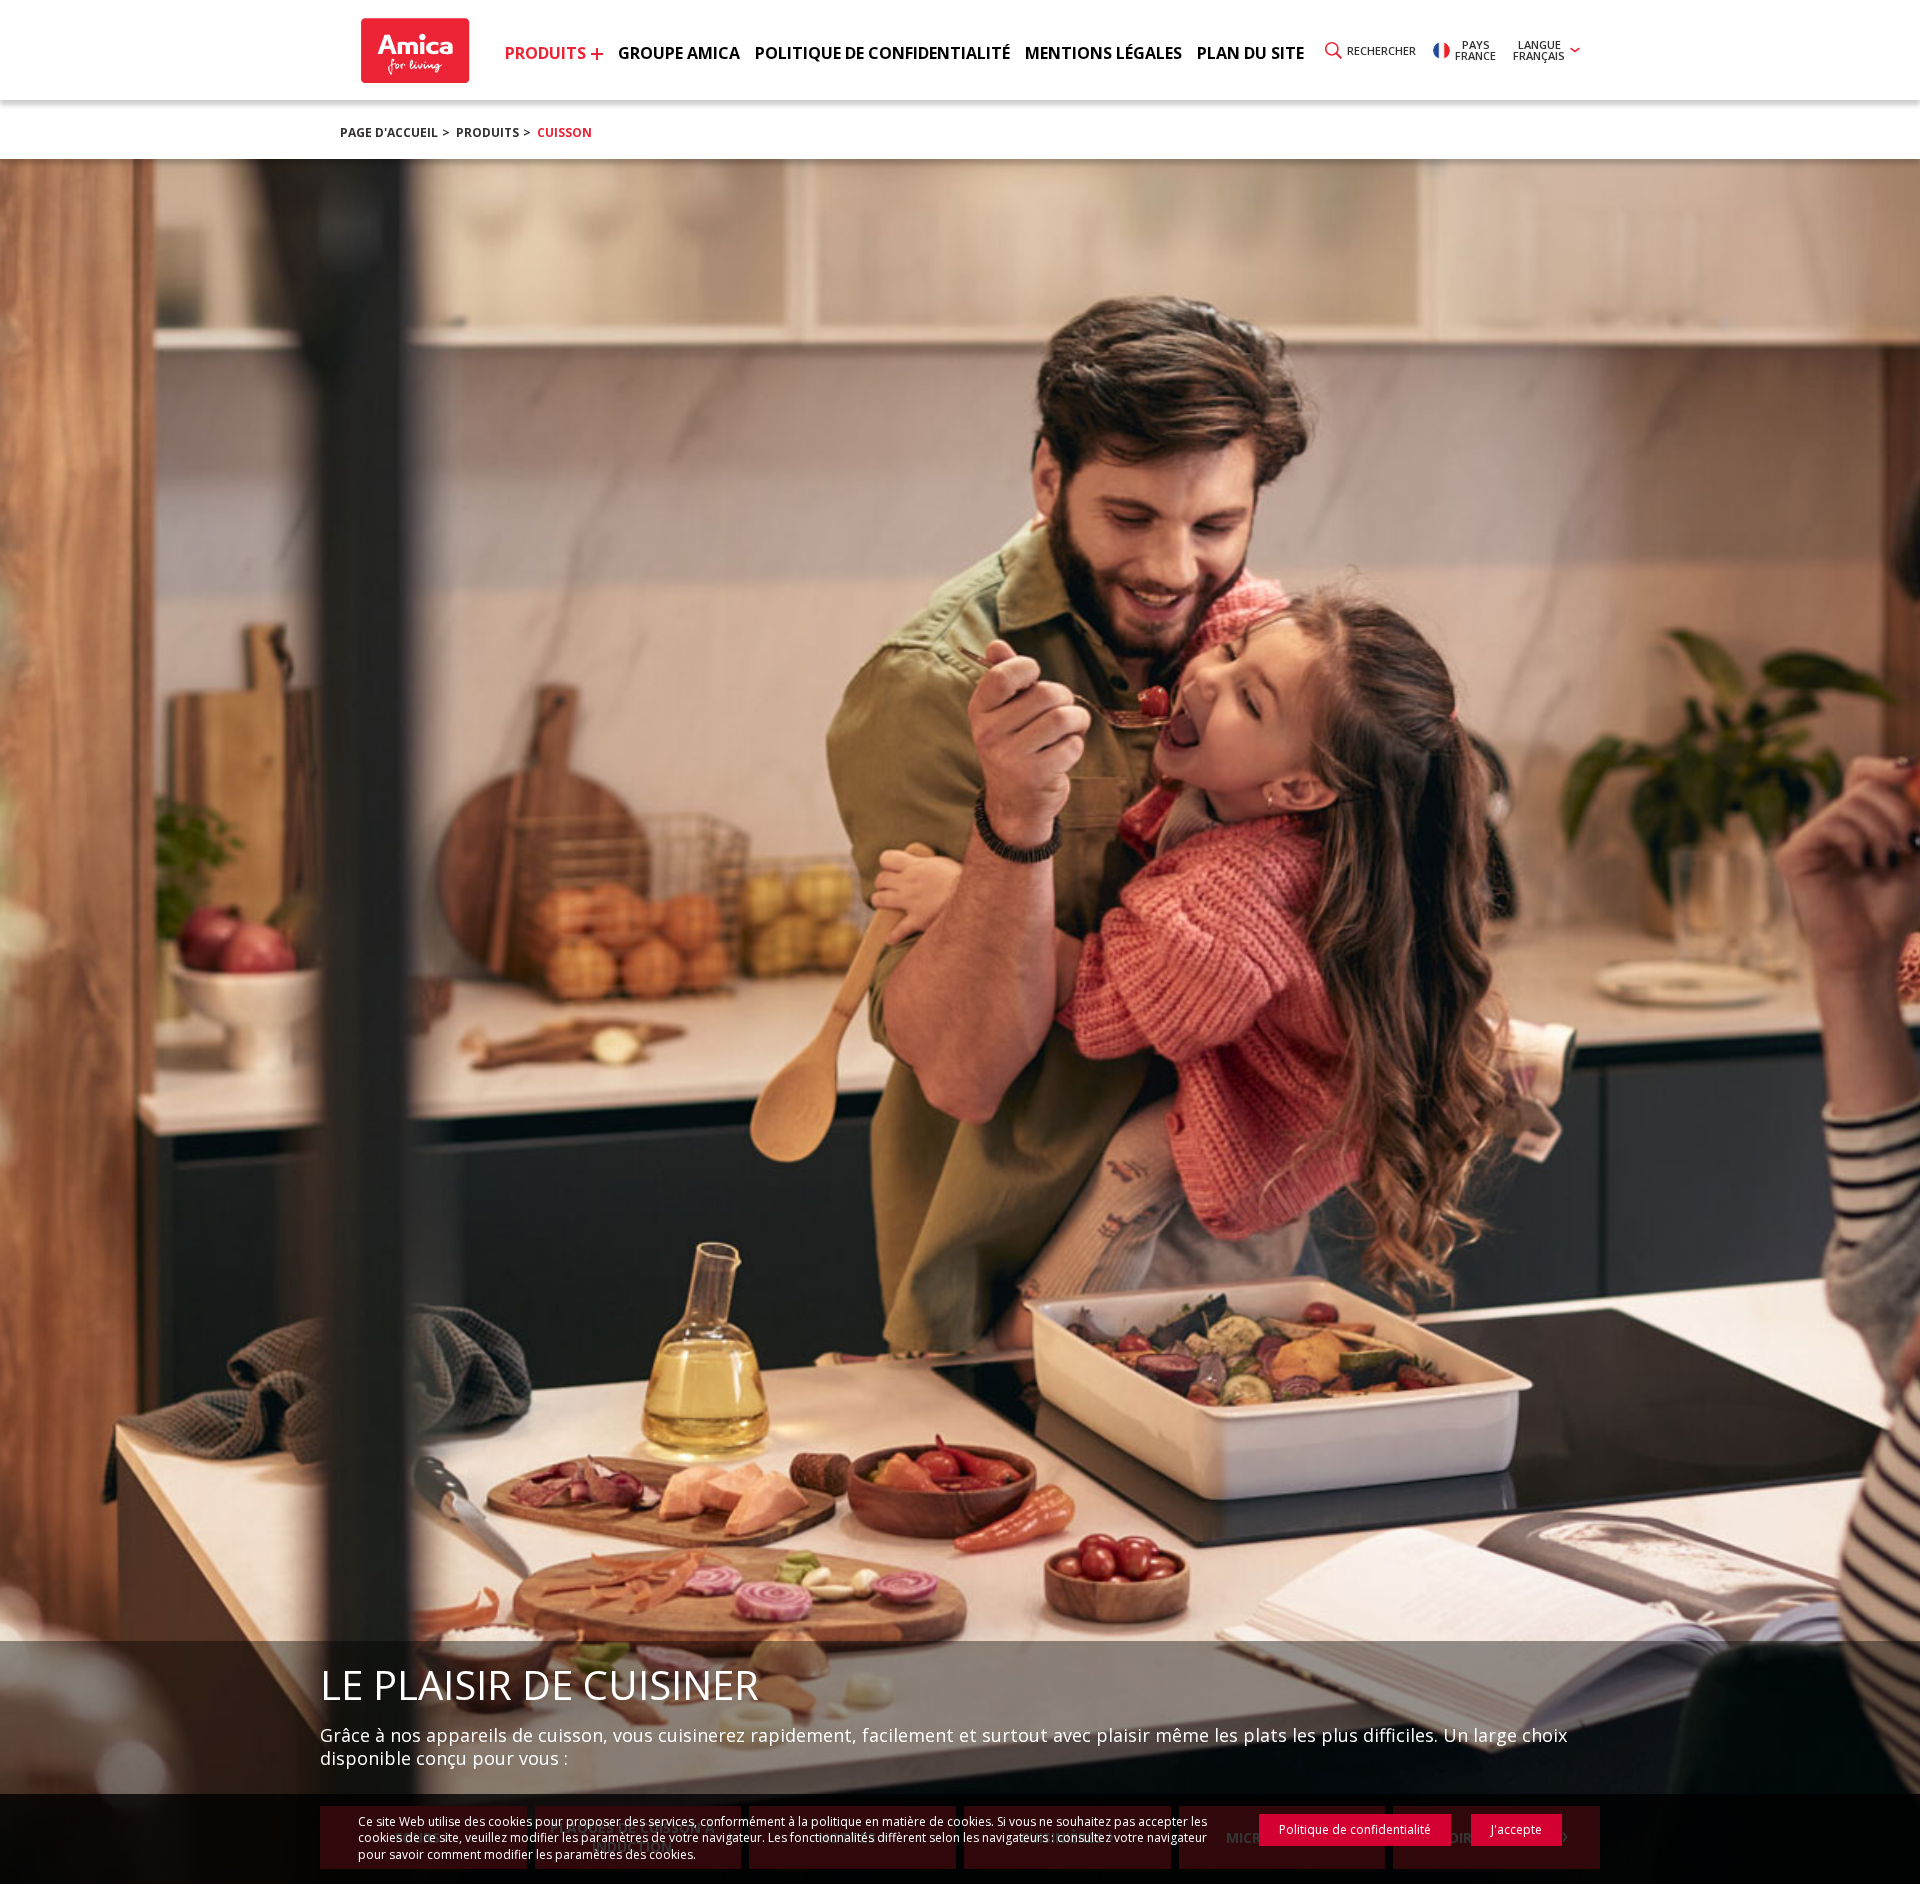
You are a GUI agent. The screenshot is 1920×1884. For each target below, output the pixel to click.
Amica (412, 50)
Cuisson (564, 132)
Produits (487, 132)
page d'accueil (389, 132)
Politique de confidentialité (1355, 1829)
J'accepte (1516, 1829)
